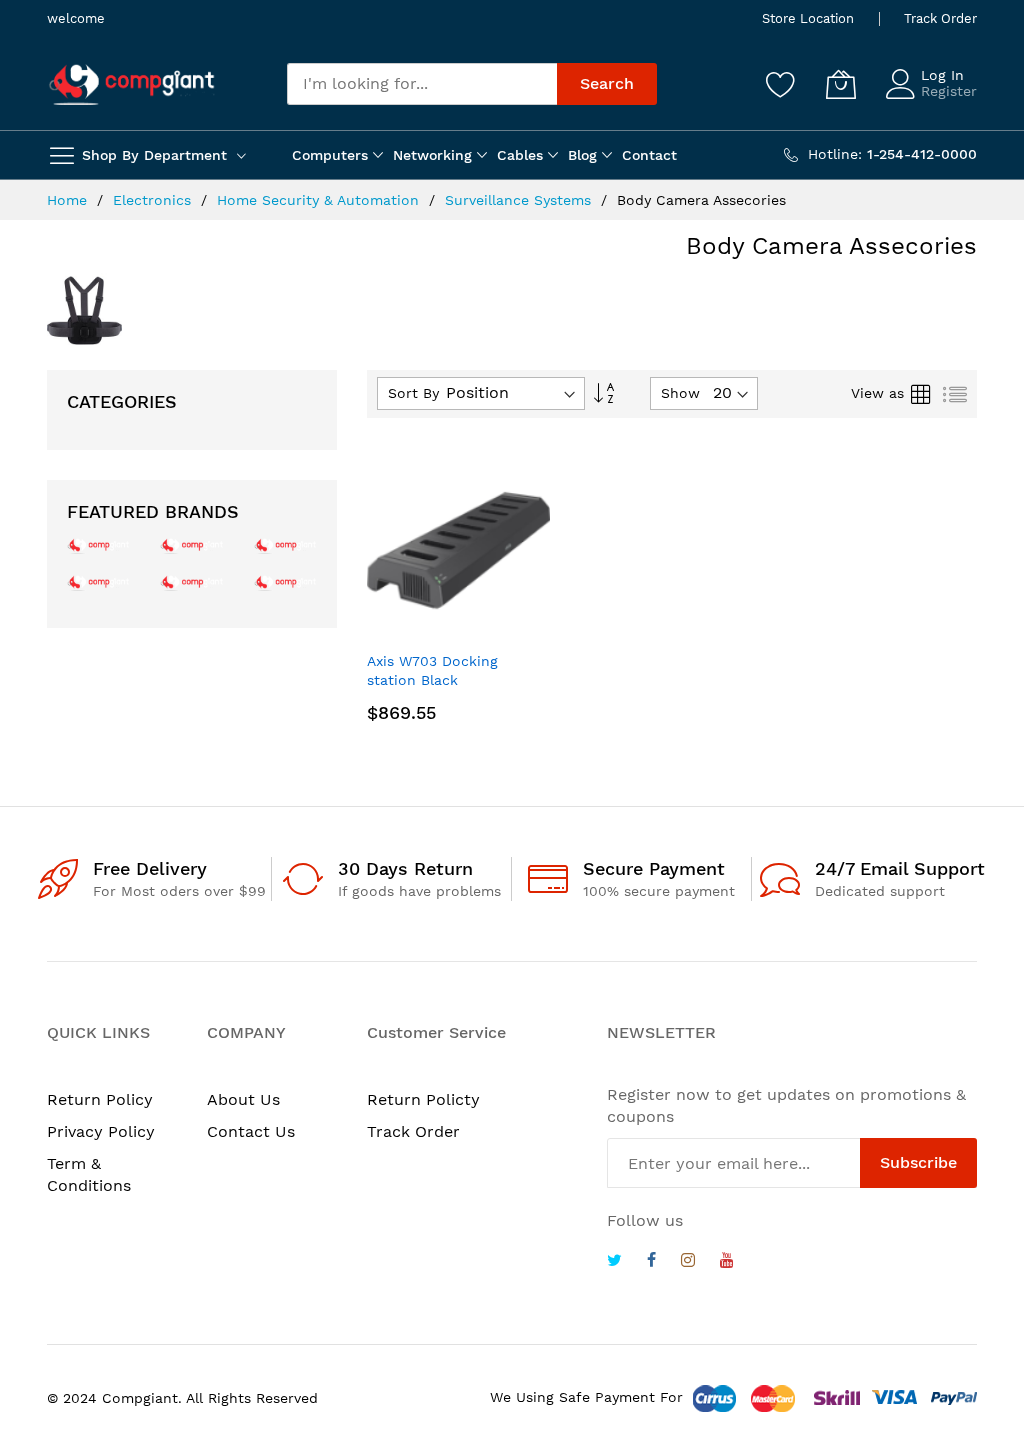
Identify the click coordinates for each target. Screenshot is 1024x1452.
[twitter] (614, 1262)
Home (69, 200)
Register (949, 91)
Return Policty (423, 1099)
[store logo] (132, 84)
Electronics (154, 200)
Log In (942, 75)
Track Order (940, 18)
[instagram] (688, 1262)
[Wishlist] (781, 84)
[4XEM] (191, 581)
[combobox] (422, 84)
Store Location (808, 18)
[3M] (98, 581)
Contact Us (251, 1131)
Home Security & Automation (320, 200)
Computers (330, 155)
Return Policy (100, 1099)
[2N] (98, 544)
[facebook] (651, 1262)
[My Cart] (841, 84)
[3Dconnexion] (285, 544)
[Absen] (285, 581)
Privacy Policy (101, 1131)
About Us (243, 1099)
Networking (432, 155)
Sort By (413, 393)
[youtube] (727, 1262)
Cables (520, 155)
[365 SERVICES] (191, 544)
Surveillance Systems (520, 200)
